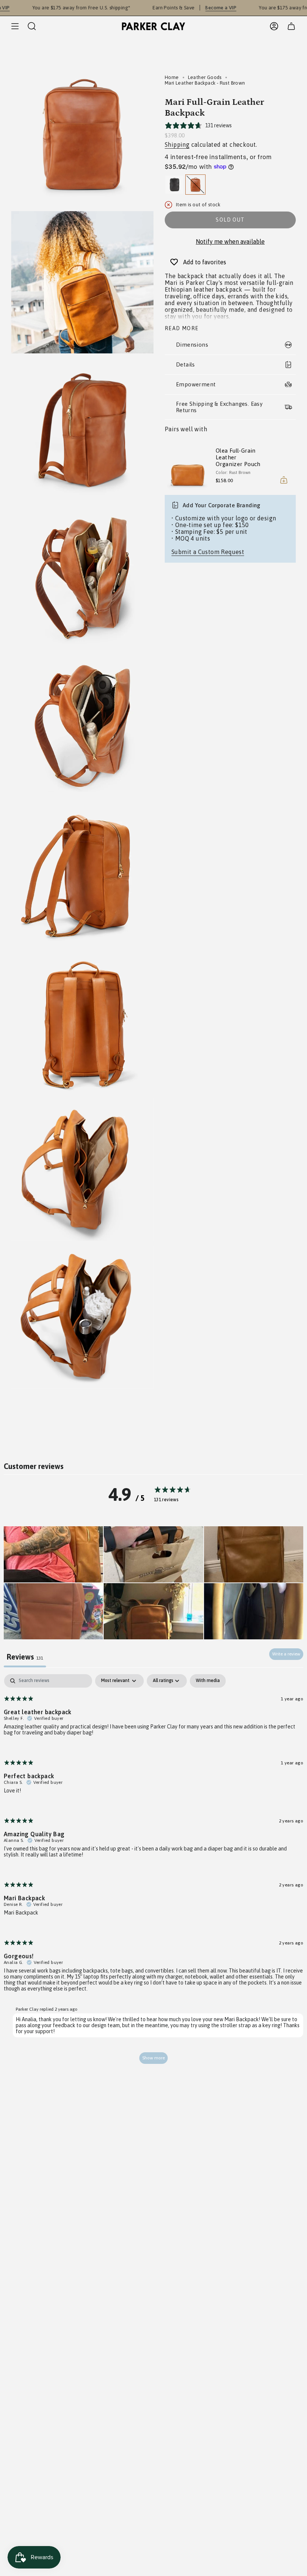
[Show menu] (15, 26)
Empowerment (196, 384)
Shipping (177, 145)
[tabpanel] (153, 1873)
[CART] (291, 26)
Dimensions (192, 345)
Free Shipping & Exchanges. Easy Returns (219, 407)
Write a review (286, 1654)
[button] (53, 1554)
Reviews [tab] (25, 1657)
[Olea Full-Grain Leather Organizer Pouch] (187, 467)
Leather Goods (205, 77)
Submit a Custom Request (208, 552)
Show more (153, 2058)
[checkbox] (208, 1681)
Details (186, 364)
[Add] (284, 480)
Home (172, 77)
